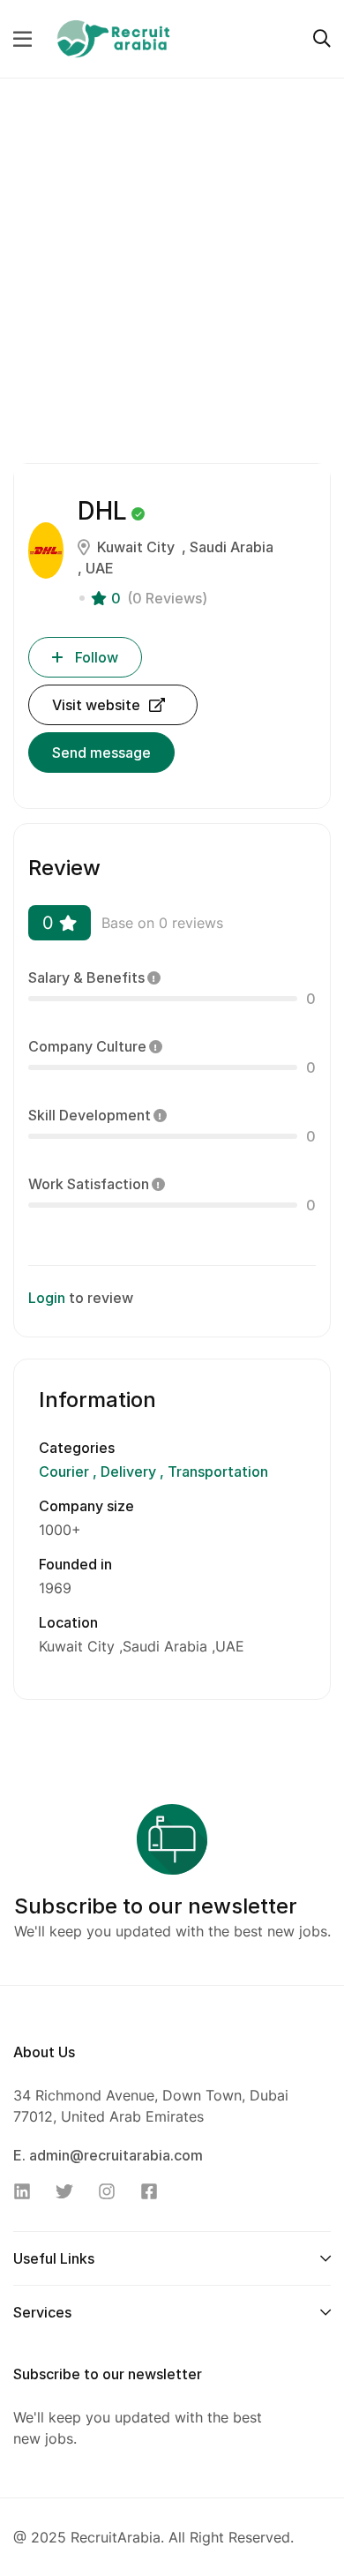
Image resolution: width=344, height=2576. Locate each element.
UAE (100, 568)
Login (47, 1298)
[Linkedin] (27, 2191)
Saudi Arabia (232, 547)
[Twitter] (70, 2191)
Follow (97, 657)
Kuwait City (136, 547)
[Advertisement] (172, 284)
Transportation (216, 1471)
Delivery (128, 1471)
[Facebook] (154, 2191)
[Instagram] (112, 2191)
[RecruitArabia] (113, 37)
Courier (66, 1471)
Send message (101, 753)
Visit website (96, 705)
